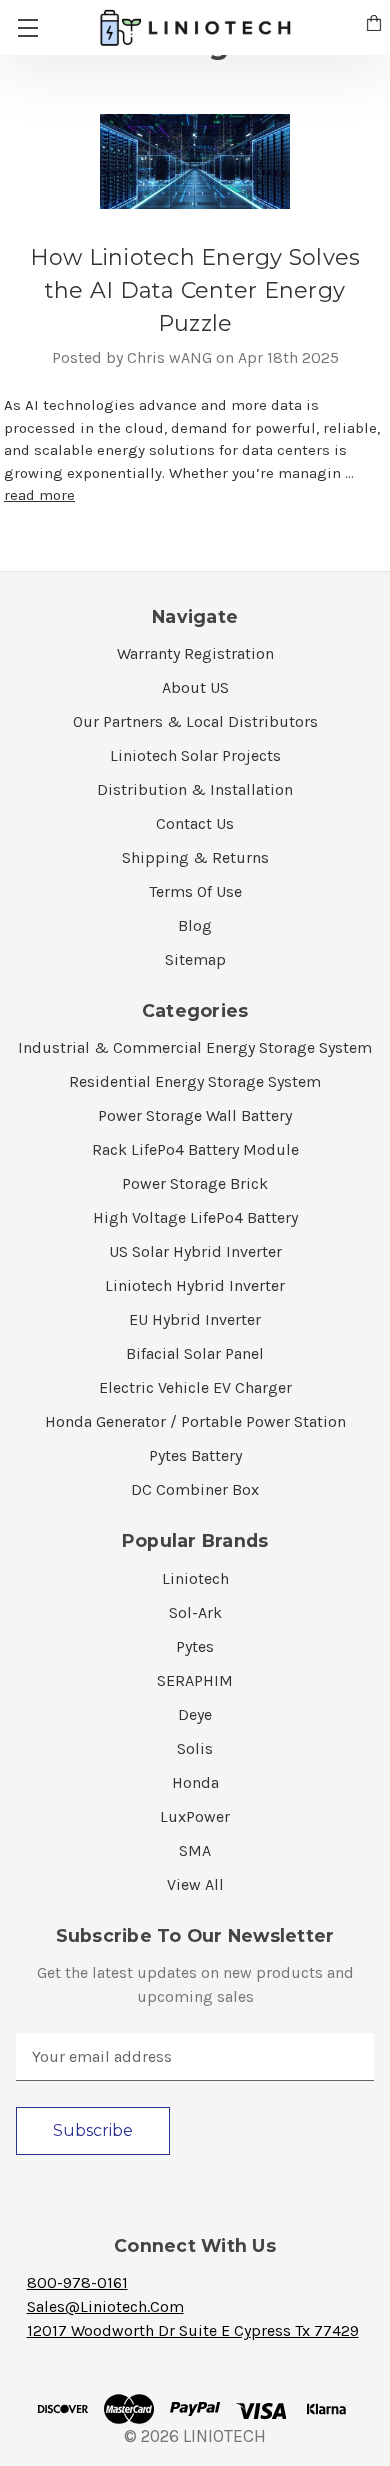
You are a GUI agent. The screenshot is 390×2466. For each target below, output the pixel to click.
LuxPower (195, 1816)
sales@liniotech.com (105, 2306)
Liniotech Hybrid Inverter (195, 1285)
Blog (195, 925)
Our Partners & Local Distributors (195, 721)
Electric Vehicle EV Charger (195, 1387)
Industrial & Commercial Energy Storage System (195, 1047)
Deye (195, 1714)
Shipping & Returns (195, 857)
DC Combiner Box (195, 1489)
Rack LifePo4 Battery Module (195, 1149)
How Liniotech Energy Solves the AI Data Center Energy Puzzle (195, 290)
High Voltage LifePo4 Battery (195, 1217)
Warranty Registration (195, 653)
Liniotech (195, 1578)
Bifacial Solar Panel (195, 1353)
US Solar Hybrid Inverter (195, 1251)
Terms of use (195, 891)
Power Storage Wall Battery (195, 1115)
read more (39, 495)
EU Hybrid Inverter (195, 1319)
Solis (195, 1748)
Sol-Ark (195, 1612)
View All (195, 1884)
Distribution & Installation (195, 789)
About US (195, 687)
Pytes (195, 1646)
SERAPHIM (195, 1680)
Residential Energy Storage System (195, 1081)
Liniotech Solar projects (195, 755)
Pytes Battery (195, 1455)
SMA (195, 1850)
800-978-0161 (77, 2282)
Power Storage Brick (195, 1183)
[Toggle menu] (27, 27)
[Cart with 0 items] (374, 26)
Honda (195, 1782)
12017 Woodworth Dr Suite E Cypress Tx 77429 (193, 2330)
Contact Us (195, 823)
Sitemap (195, 959)
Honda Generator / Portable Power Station (195, 1421)
